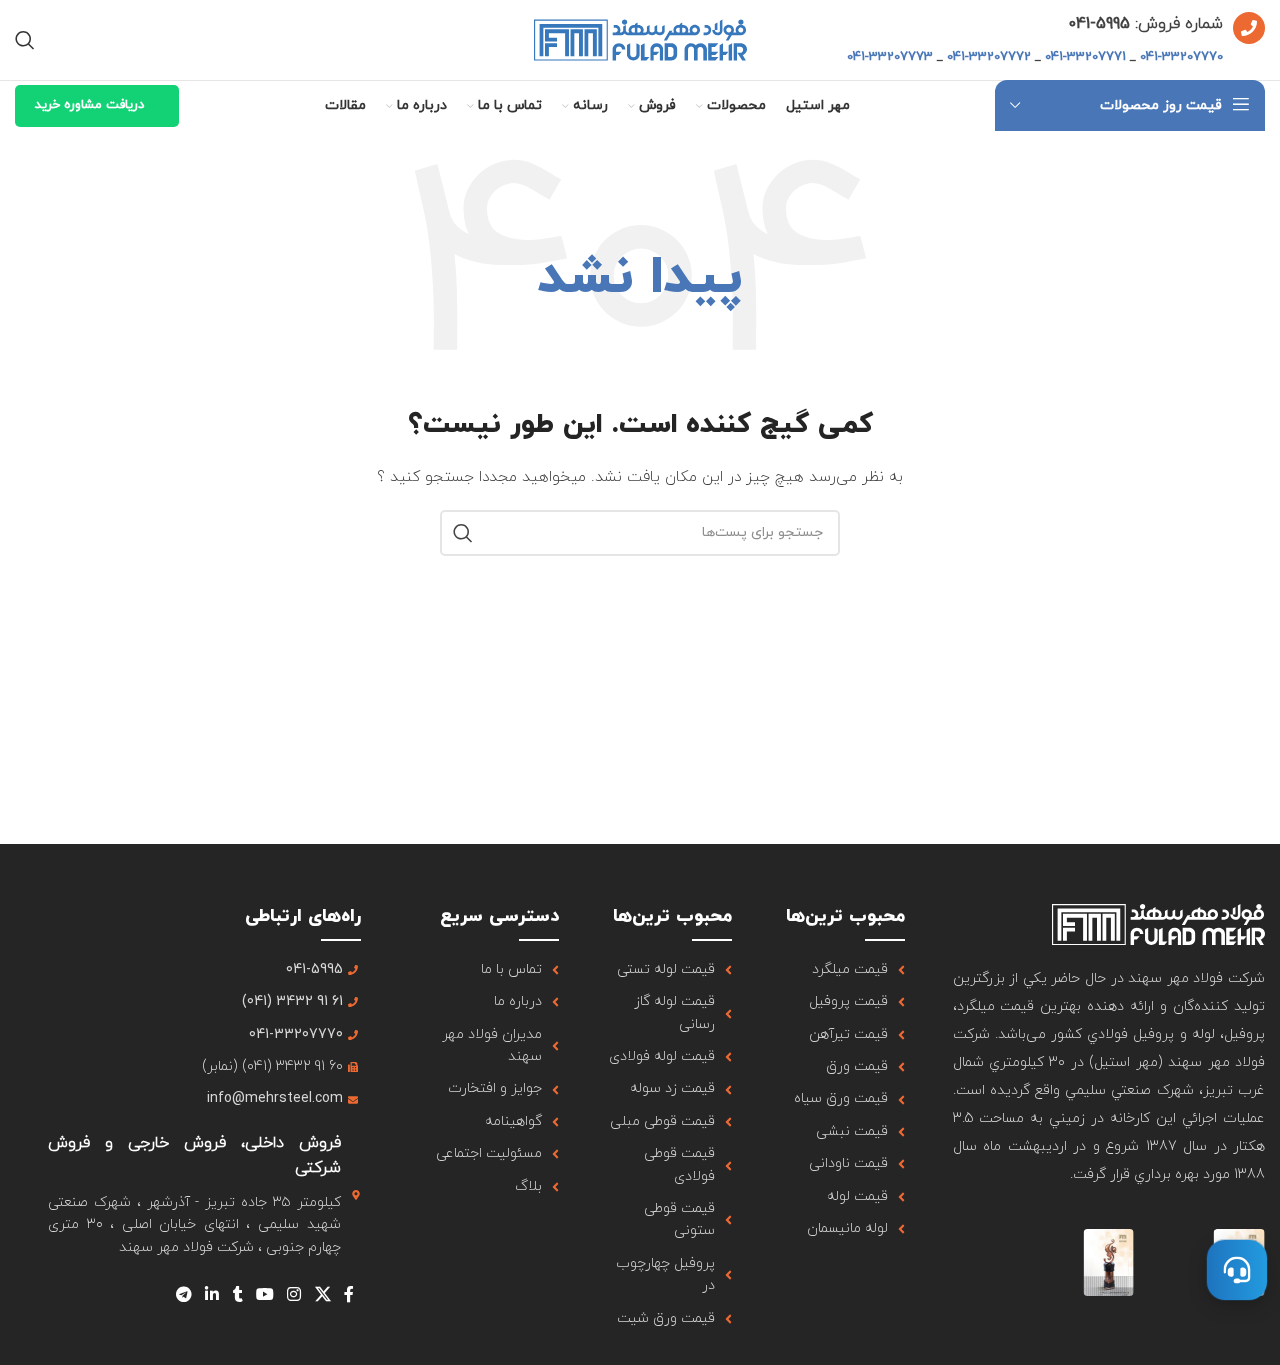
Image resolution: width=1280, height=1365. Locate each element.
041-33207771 (1085, 57)
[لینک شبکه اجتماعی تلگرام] (183, 1295)
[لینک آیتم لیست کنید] (842, 970)
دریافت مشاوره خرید (89, 105)
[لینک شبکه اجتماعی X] (322, 1295)
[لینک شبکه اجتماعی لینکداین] (212, 1295)
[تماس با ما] (1237, 1270)
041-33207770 (1181, 57)
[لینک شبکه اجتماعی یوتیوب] (264, 1295)
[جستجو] (25, 40)
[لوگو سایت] (640, 38)
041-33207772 (989, 57)
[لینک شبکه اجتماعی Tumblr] (237, 1295)
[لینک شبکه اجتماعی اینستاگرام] (294, 1295)
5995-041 (1099, 24)
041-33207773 (890, 57)
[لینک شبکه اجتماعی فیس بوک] (348, 1295)
